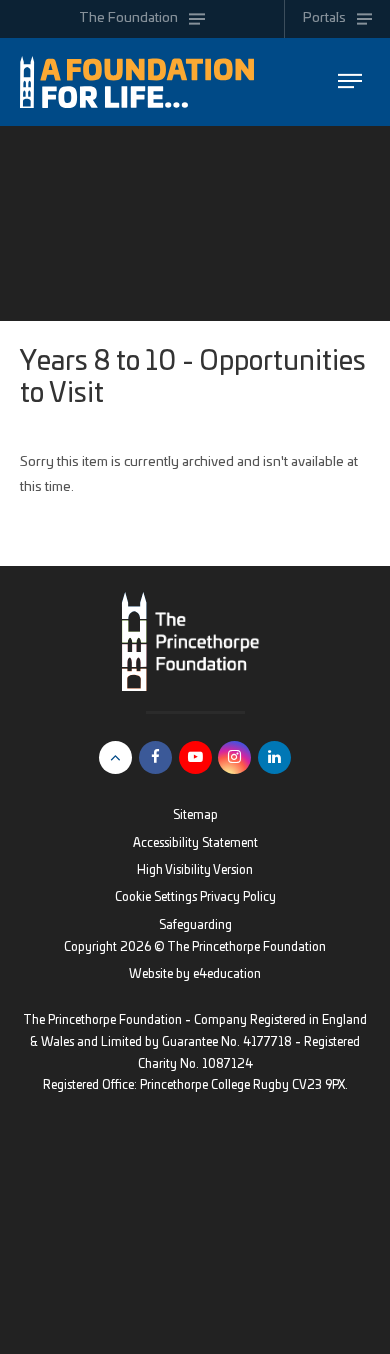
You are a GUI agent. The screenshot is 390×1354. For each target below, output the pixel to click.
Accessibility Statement (195, 843)
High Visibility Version (195, 870)
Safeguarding (195, 925)
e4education (227, 974)
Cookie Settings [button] (156, 897)
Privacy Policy (238, 897)
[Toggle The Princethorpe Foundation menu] (349, 81)
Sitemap (195, 815)
